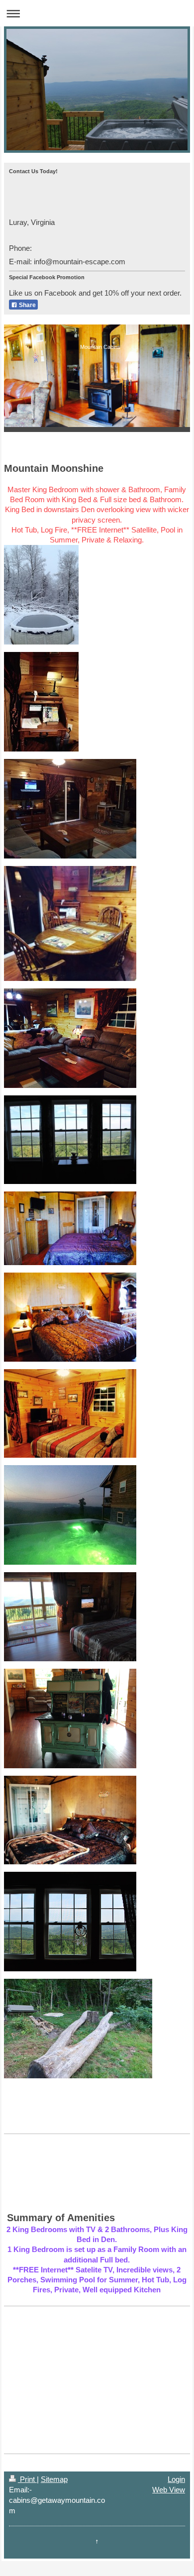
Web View (169, 2490)
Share (27, 305)
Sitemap (54, 2479)
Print (27, 2479)
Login (176, 2479)
